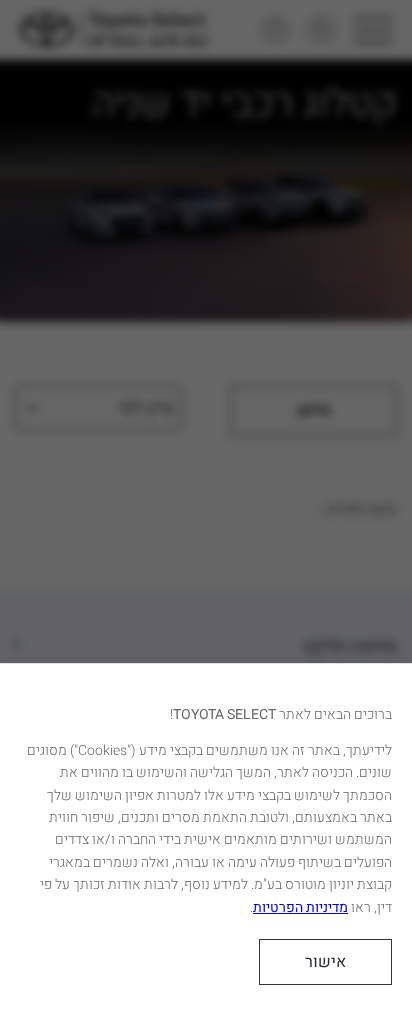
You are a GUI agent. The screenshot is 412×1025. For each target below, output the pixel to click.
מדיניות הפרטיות (300, 907)
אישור (325, 962)
